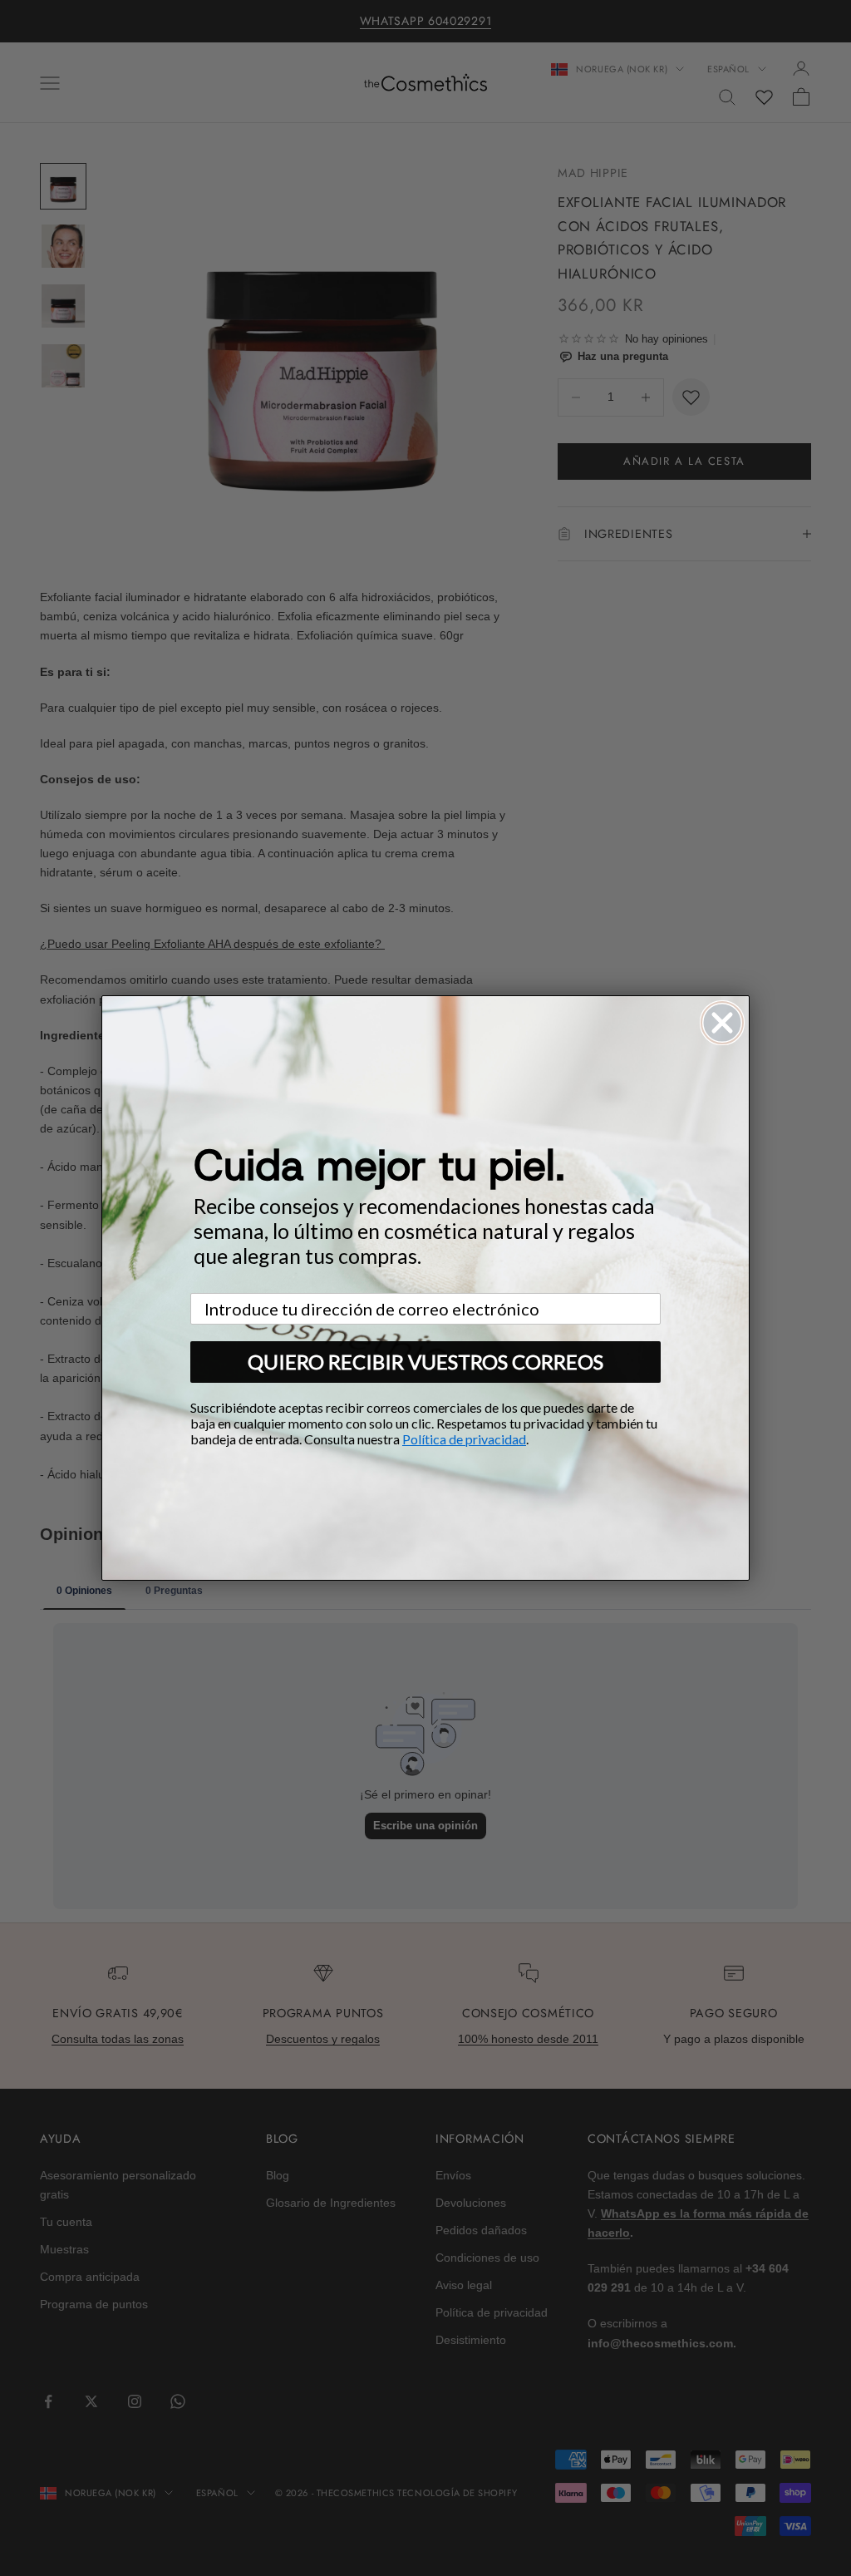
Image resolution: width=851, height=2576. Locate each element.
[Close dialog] (722, 1023)
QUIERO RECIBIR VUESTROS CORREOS (425, 1362)
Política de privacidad (464, 1439)
